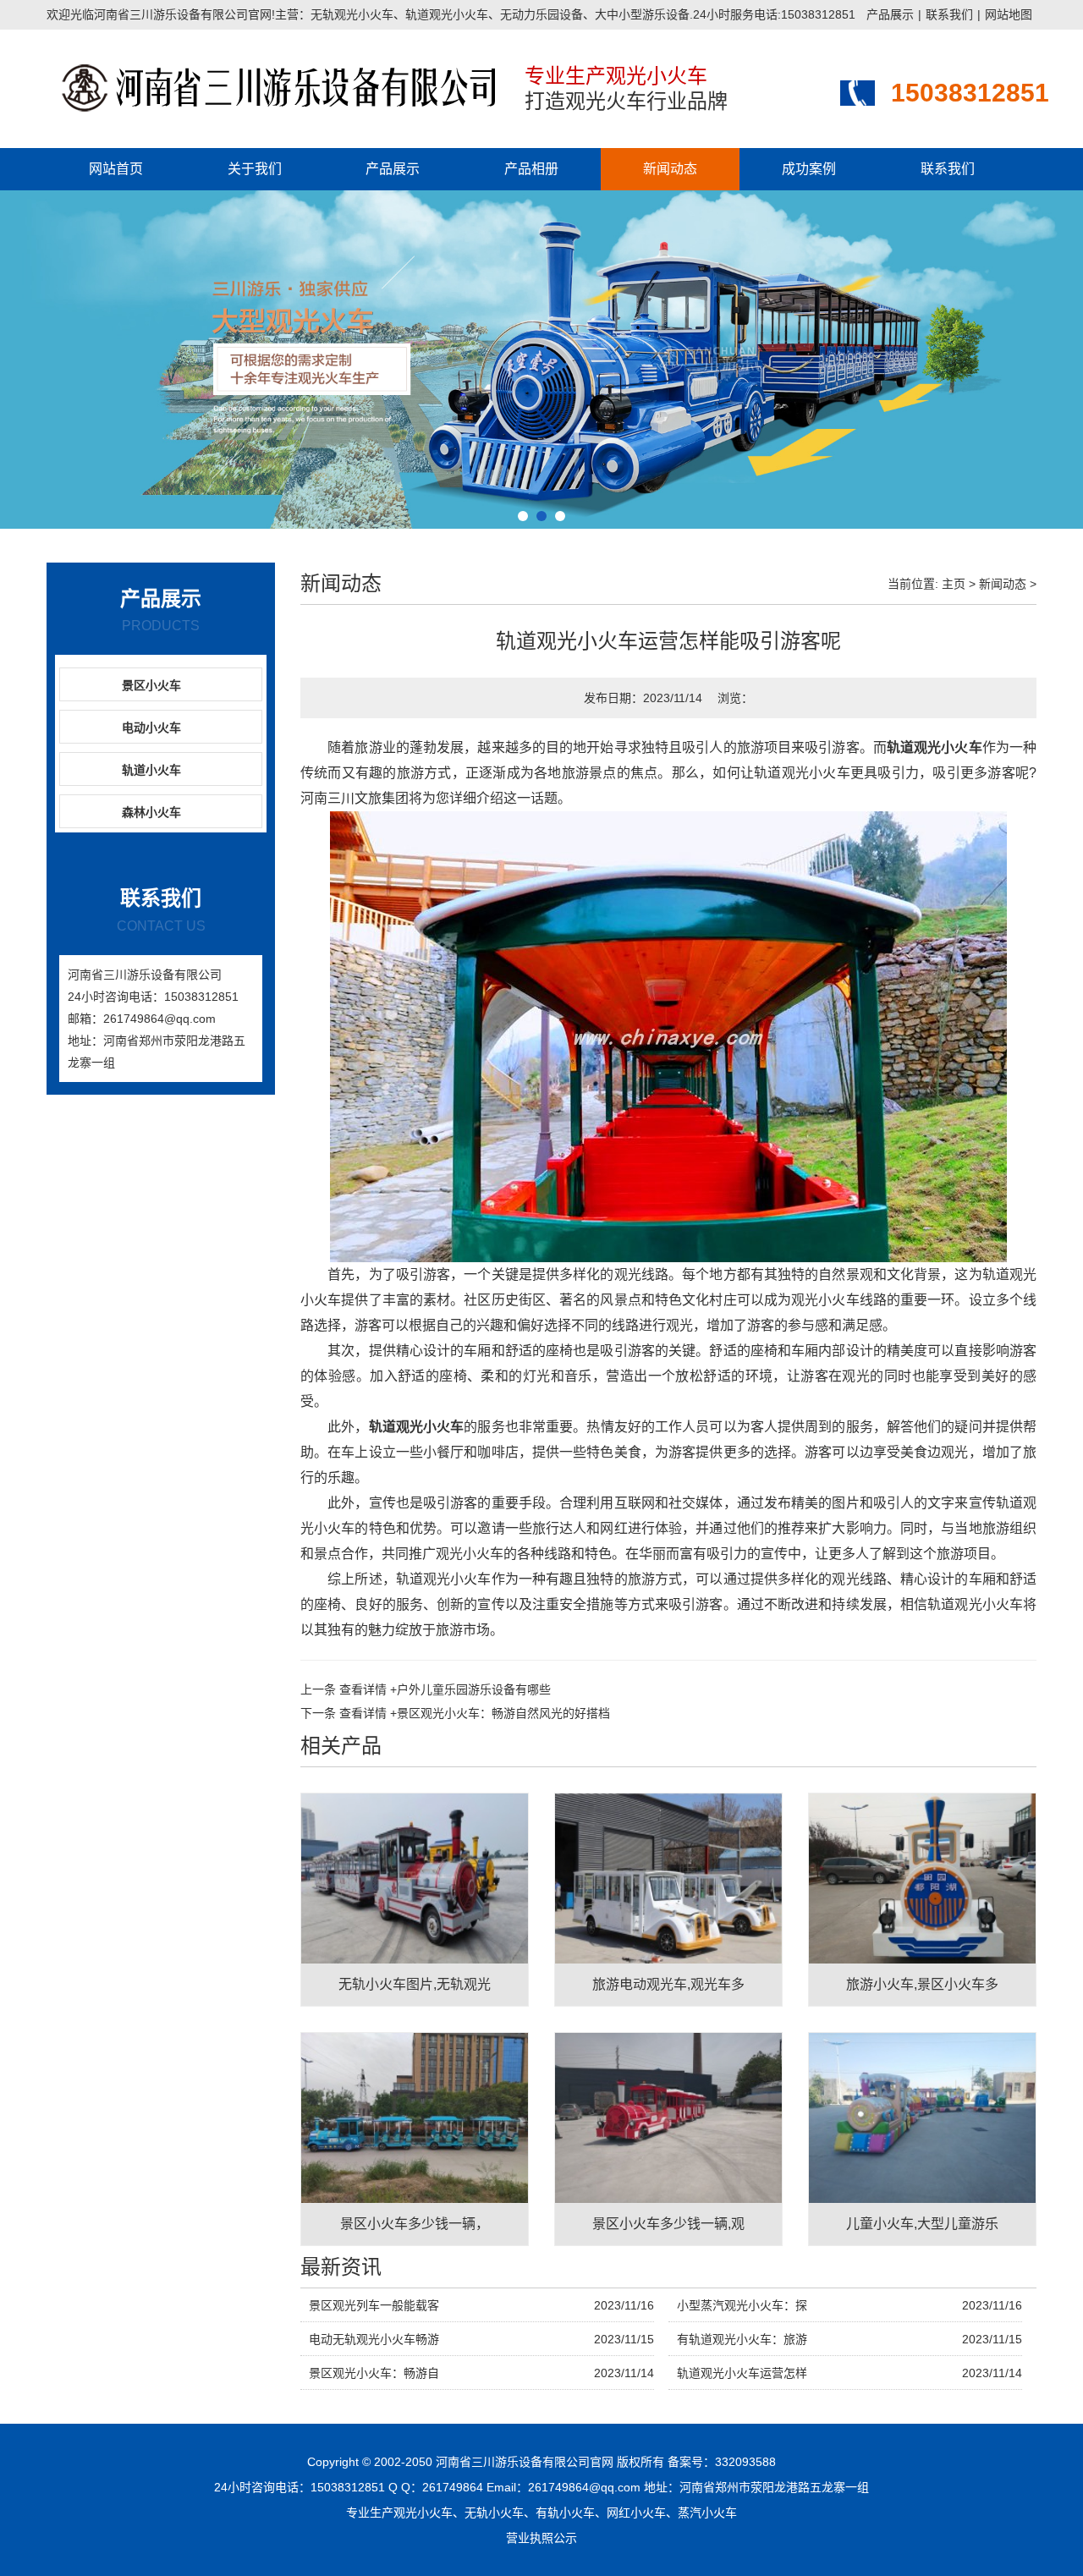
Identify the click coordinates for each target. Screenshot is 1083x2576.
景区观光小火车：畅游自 (374, 2373)
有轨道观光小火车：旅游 (742, 2339)
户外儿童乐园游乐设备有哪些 (445, 1689)
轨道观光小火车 (935, 747)
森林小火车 (151, 812)
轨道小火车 (151, 770)
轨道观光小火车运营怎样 (742, 2373)
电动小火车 (151, 728)
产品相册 (531, 169)
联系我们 (949, 14)
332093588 (745, 2462)
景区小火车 (151, 685)
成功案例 (809, 169)
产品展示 (890, 14)
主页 (954, 584)
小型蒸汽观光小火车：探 (742, 2305)
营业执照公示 (541, 2538)
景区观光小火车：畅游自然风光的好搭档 (475, 1713)
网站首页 (116, 169)
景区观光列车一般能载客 (374, 2305)
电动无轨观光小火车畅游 (374, 2339)
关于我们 (255, 169)
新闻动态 (670, 169)
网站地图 (1009, 14)
